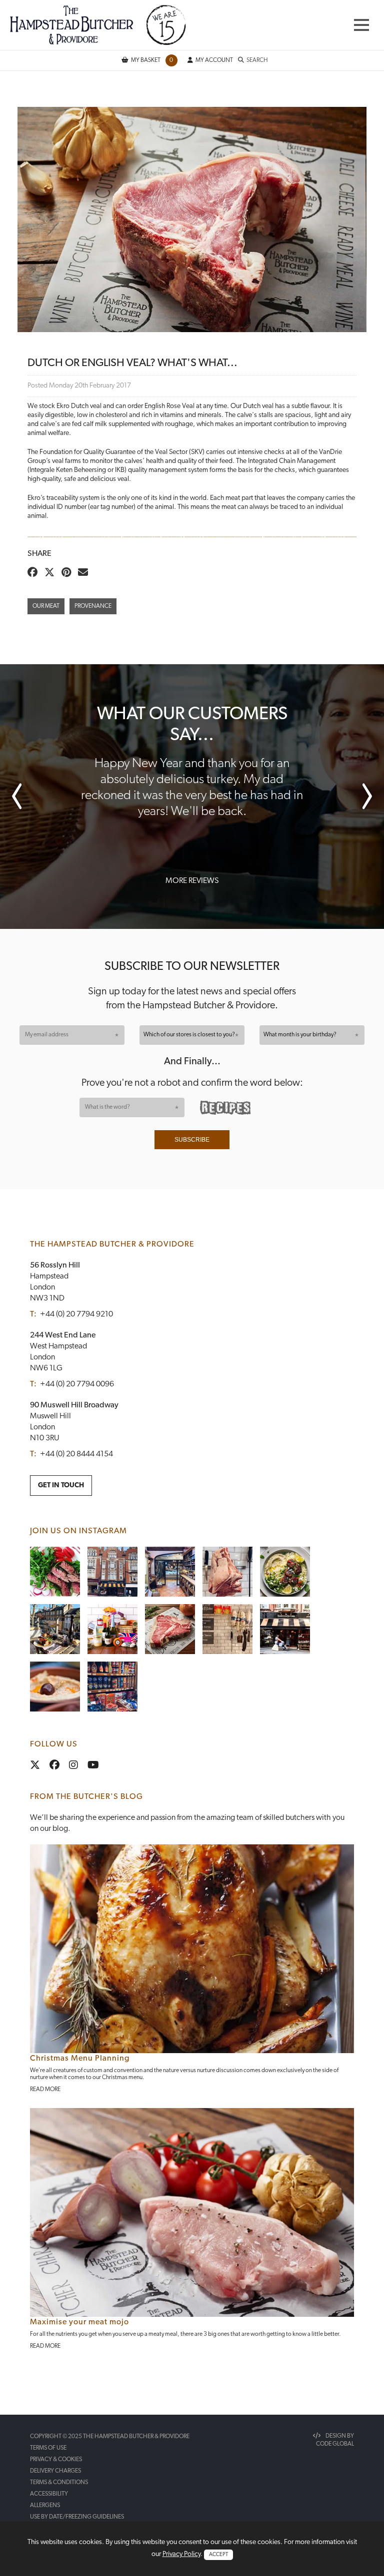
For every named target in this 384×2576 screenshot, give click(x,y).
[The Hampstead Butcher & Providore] (98, 25)
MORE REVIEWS (192, 881)
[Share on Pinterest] (69, 573)
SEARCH (257, 60)
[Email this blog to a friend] (85, 573)
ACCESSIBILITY (49, 2494)
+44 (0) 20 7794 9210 (76, 1314)
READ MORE (45, 2090)
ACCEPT (218, 2555)
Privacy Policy (181, 2554)
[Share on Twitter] (52, 573)
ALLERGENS (45, 2506)
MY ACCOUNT (214, 60)
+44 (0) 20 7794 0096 (77, 1384)
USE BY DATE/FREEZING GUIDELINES (77, 2517)
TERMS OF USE (48, 2448)
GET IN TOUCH (61, 1486)
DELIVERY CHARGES (55, 2471)
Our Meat (46, 606)
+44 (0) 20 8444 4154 (76, 1454)
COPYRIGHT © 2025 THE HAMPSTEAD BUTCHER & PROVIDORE (110, 2437)
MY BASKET (152, 60)
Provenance (93, 606)
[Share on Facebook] (35, 573)
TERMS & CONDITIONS (59, 2483)
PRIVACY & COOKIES (56, 2460)
